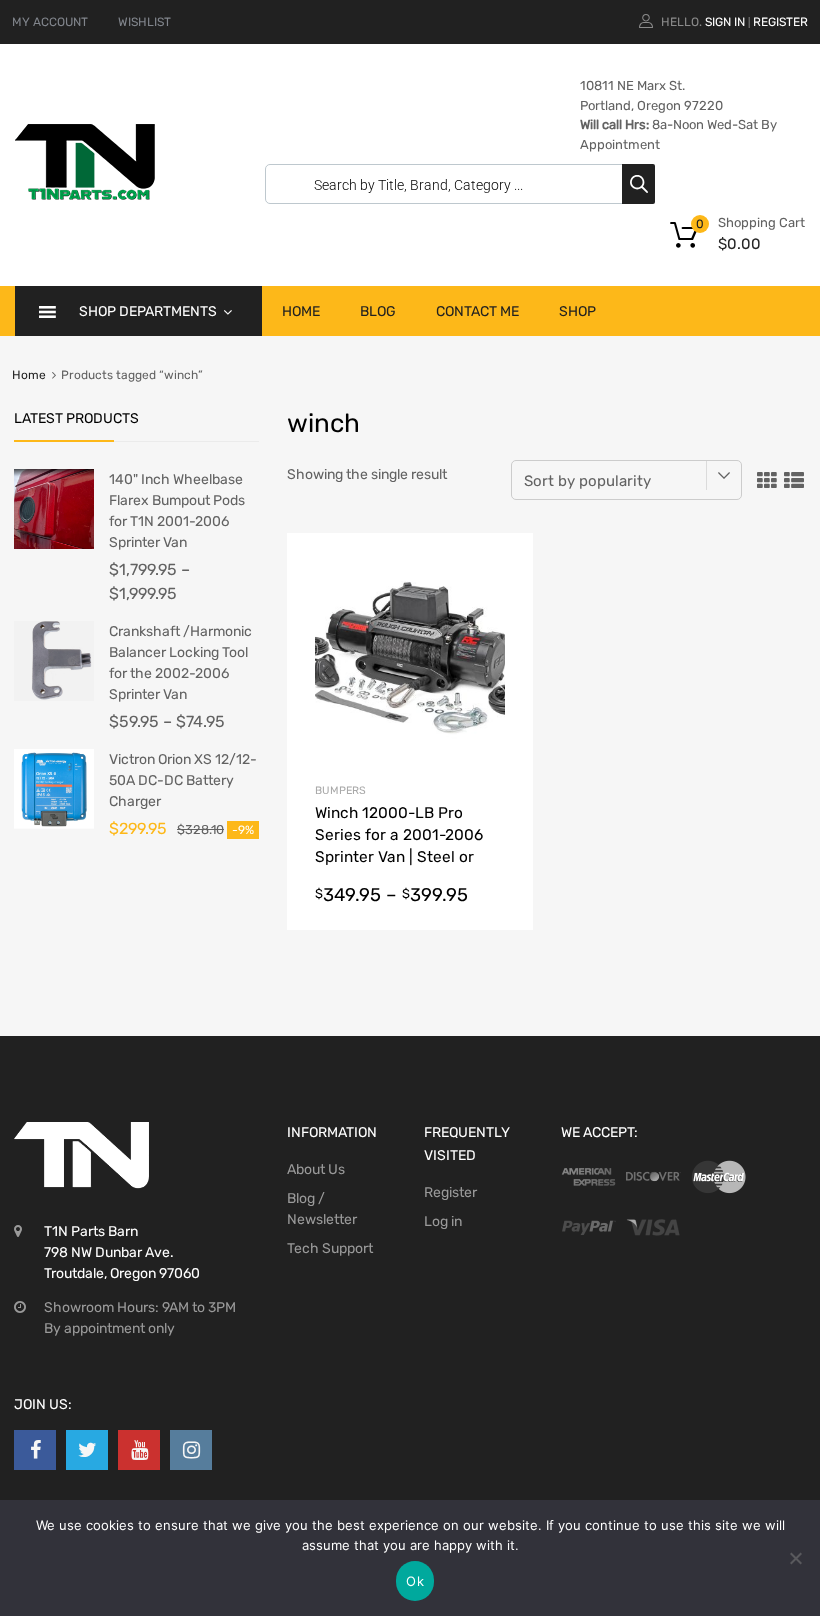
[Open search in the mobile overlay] (455, 184)
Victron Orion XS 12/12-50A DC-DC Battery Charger (183, 780)
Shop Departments (148, 311)
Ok (415, 1581)
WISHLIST (144, 22)
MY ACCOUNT (50, 22)
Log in (443, 1221)
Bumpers (340, 790)
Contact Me (477, 311)
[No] (795, 1558)
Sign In (725, 22)
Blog (378, 311)
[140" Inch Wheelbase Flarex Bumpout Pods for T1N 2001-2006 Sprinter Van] (54, 544)
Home (301, 311)
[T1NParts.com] (85, 195)
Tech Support (330, 1248)
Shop (577, 311)
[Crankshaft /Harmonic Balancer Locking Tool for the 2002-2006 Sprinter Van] (54, 696)
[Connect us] (35, 1450)
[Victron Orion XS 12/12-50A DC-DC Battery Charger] (54, 824)
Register (780, 22)
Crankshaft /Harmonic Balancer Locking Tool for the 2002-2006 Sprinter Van (180, 663)
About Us (316, 1169)
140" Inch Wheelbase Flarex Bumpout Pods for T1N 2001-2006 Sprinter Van (177, 511)
